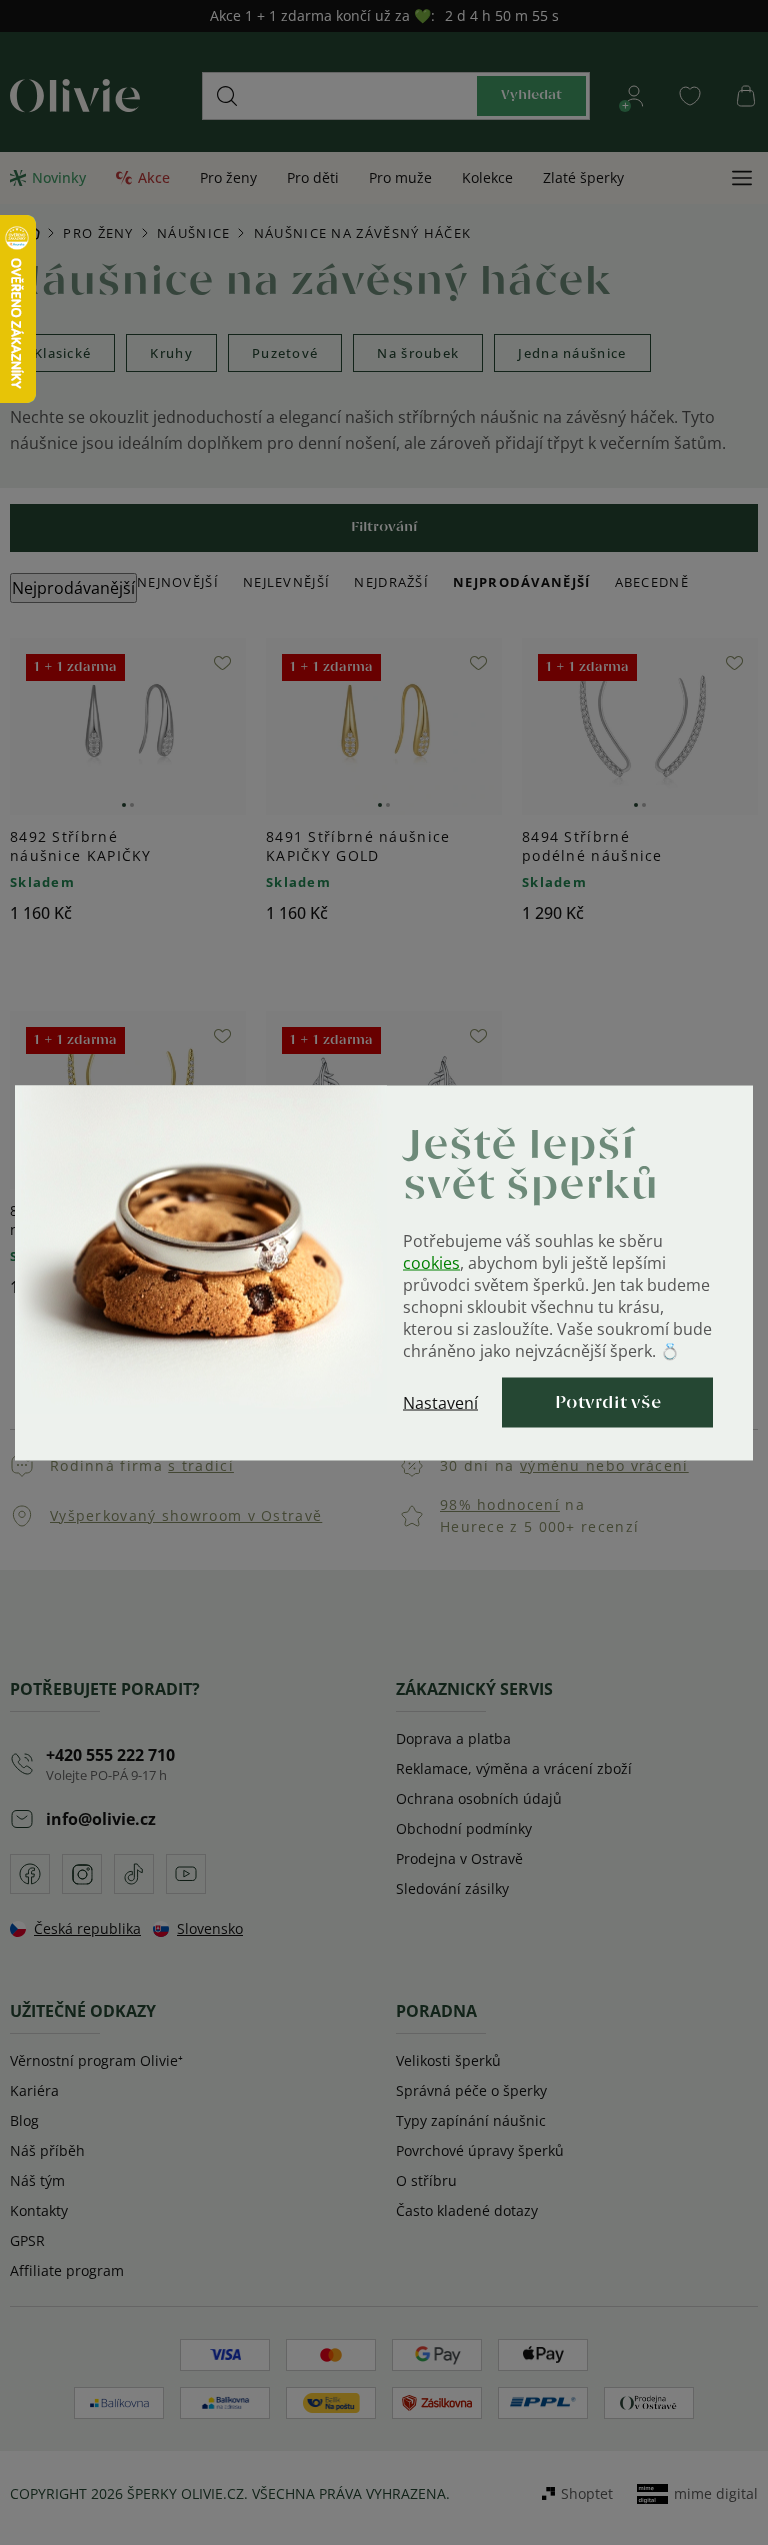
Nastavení (440, 1402)
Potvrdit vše (608, 1402)
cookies (431, 1262)
